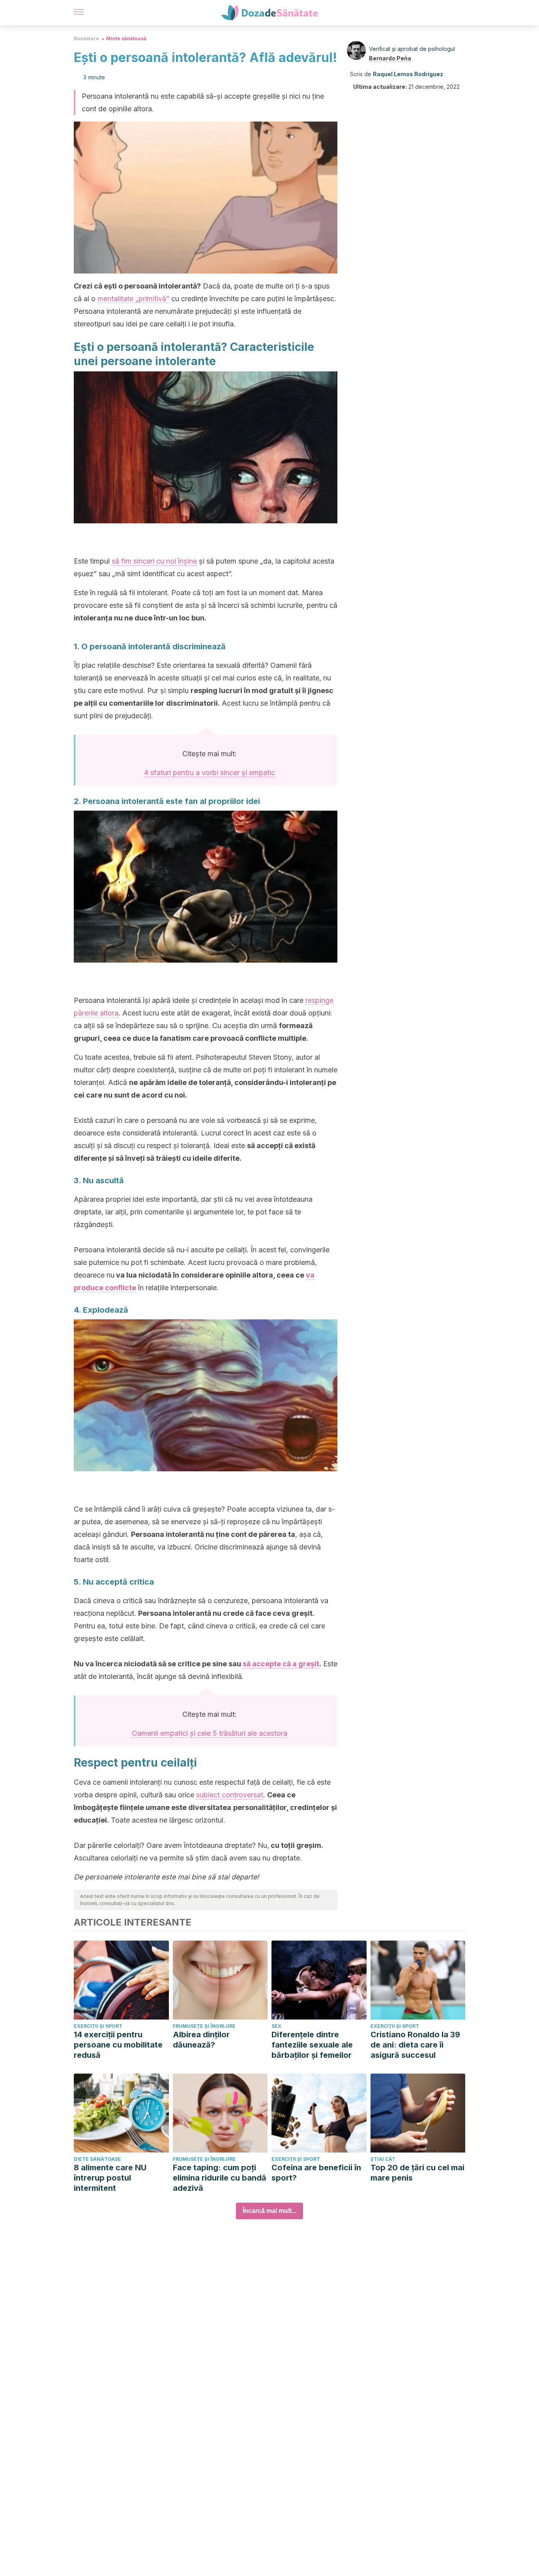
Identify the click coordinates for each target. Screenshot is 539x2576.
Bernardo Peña (390, 58)
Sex (276, 2026)
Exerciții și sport (98, 2026)
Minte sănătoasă (126, 38)
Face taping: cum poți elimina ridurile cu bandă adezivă (220, 2178)
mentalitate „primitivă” (133, 299)
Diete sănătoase (97, 2159)
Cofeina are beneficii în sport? (316, 2173)
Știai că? (383, 2159)
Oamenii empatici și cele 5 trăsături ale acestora (210, 1733)
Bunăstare (86, 38)
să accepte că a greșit (281, 1664)
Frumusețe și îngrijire (204, 2026)
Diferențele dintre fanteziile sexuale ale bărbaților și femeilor (312, 2045)
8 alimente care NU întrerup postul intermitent (110, 2178)
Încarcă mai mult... (269, 2211)
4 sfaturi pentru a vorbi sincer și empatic (210, 773)
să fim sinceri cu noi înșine (154, 561)
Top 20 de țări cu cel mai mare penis (417, 2173)
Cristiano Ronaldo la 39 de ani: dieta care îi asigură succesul (415, 2045)
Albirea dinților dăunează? (201, 2040)
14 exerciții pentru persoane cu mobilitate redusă (118, 2045)
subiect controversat (230, 1795)
